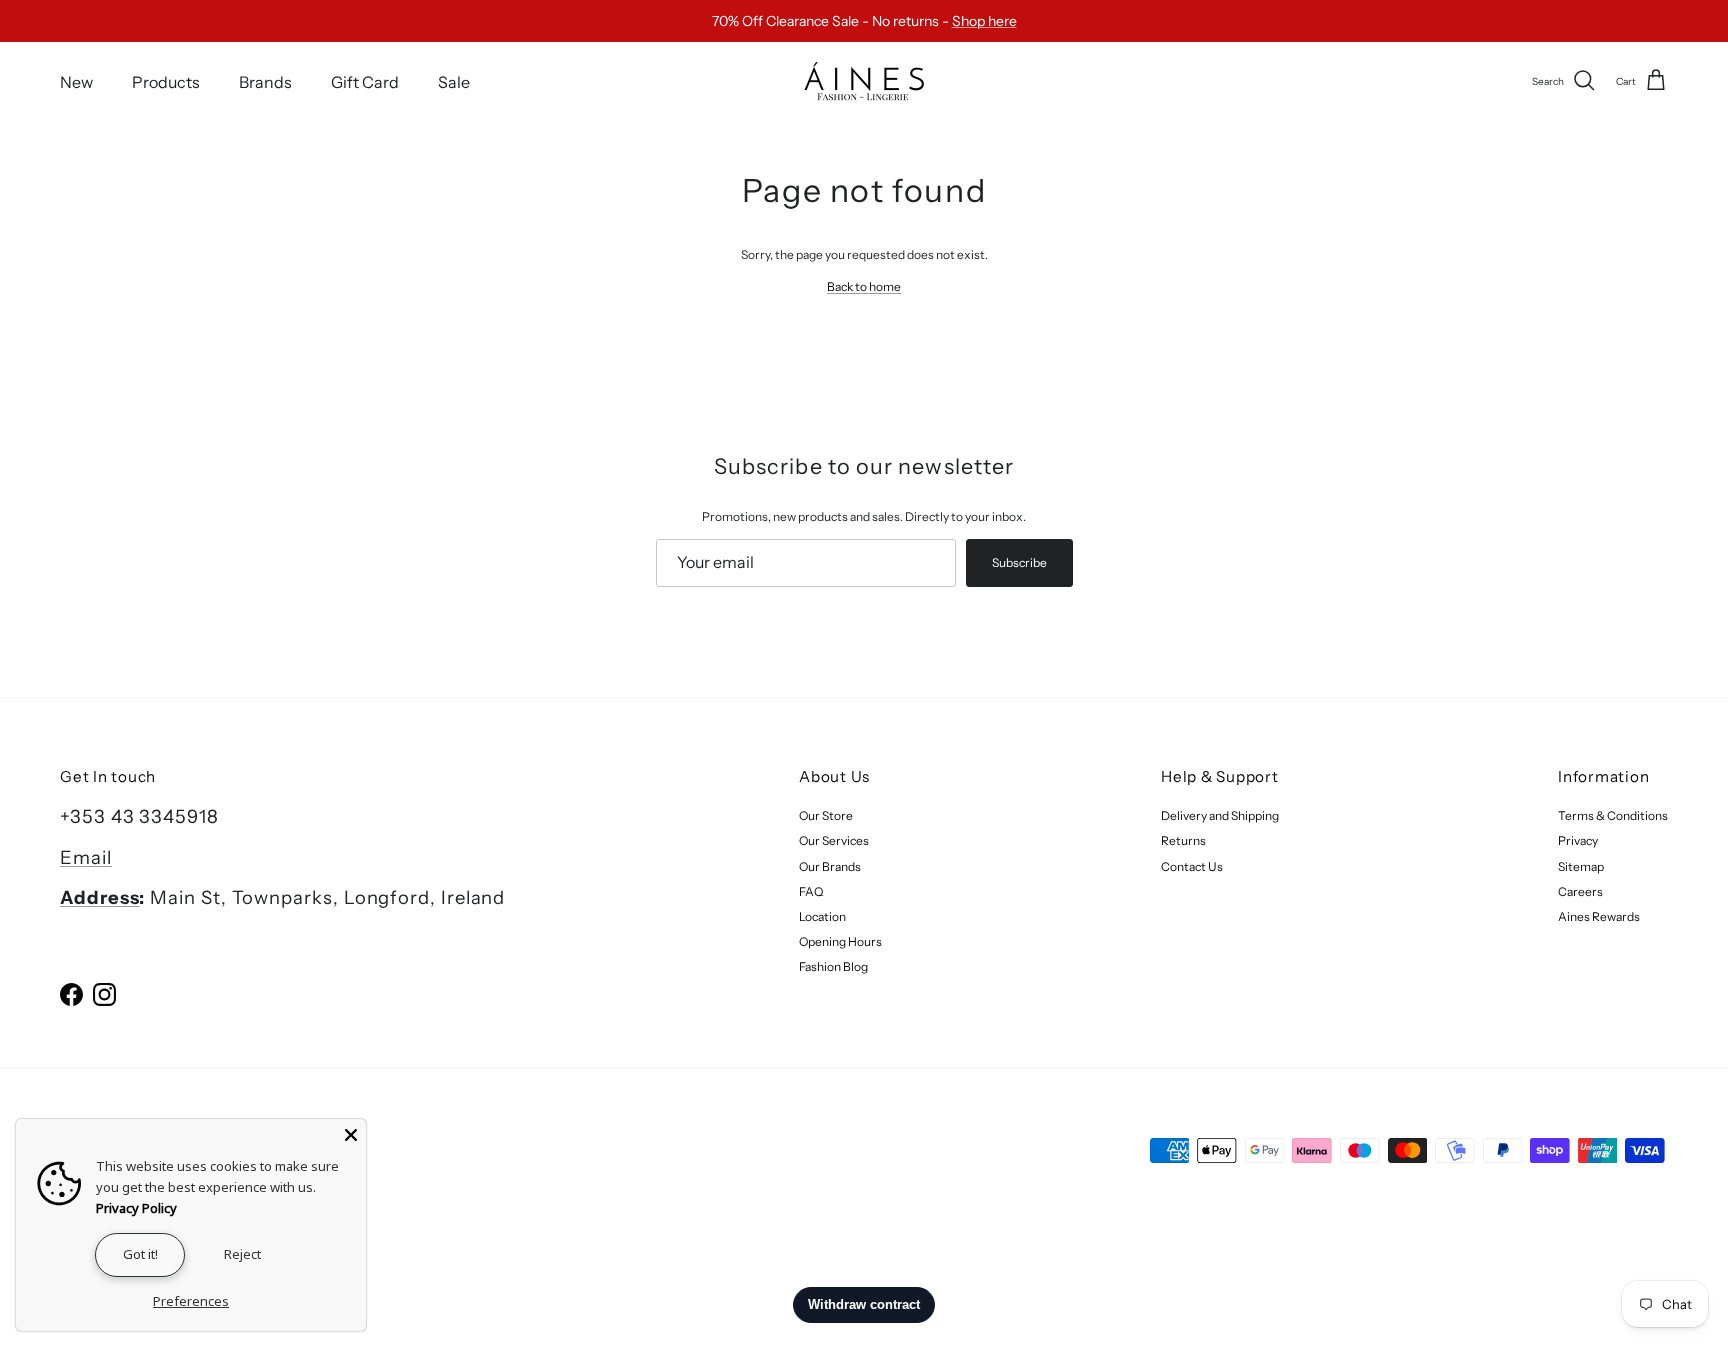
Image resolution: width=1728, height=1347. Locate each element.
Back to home (864, 286)
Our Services (834, 840)
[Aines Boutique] (864, 81)
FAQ (811, 891)
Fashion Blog (833, 966)
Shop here (984, 21)
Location (822, 916)
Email (86, 857)
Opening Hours (840, 941)
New (76, 81)
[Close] (351, 1134)
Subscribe (1019, 562)
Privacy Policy (136, 1208)
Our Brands (830, 866)
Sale (454, 81)
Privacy (1578, 840)
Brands (265, 81)
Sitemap (1581, 866)
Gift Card (365, 81)
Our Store (826, 815)
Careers (1580, 891)
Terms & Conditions (1613, 815)
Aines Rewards (1599, 916)
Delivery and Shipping (1220, 815)
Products (166, 81)
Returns (1183, 840)
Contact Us (1192, 866)
